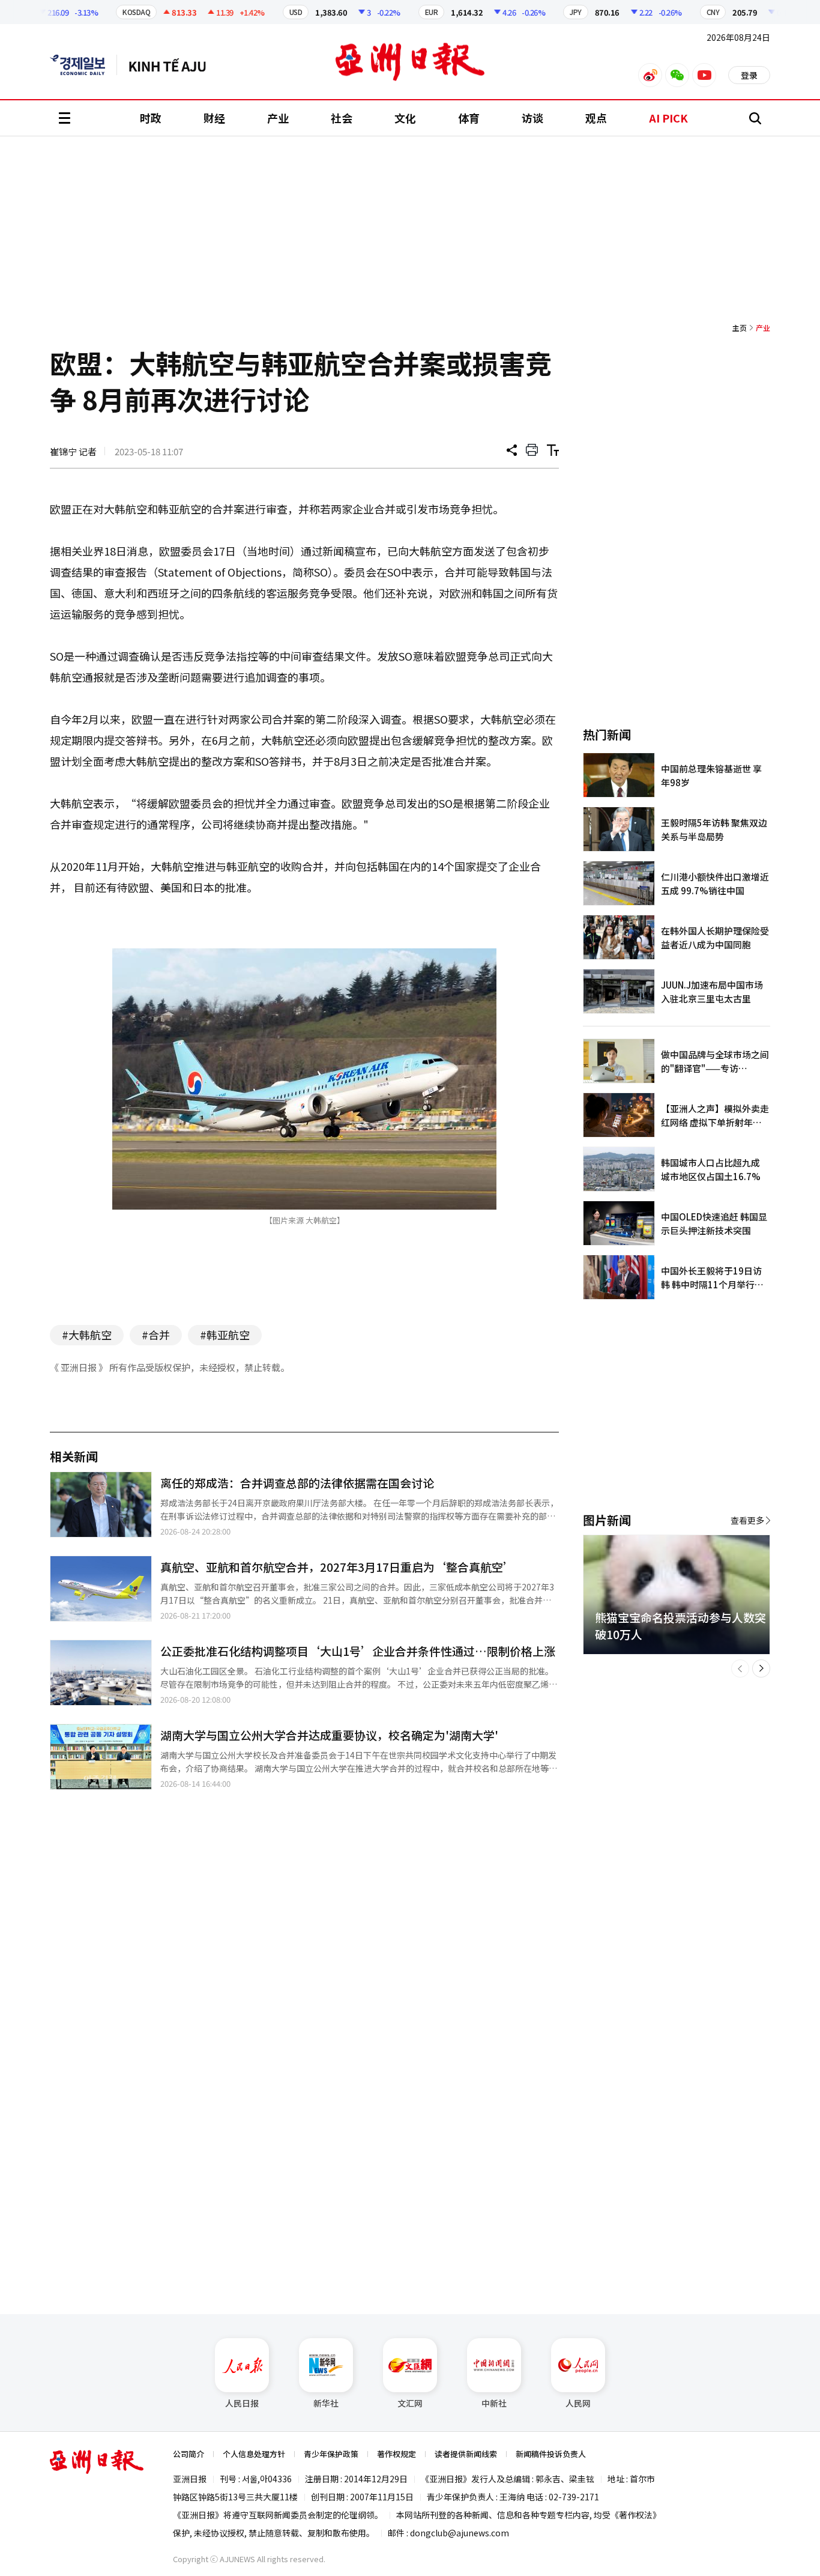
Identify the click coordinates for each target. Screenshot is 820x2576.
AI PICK (668, 118)
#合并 (156, 1335)
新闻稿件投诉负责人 (551, 2454)
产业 (278, 118)
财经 (214, 118)
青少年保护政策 (331, 2454)
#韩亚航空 (225, 1335)
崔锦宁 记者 (73, 451)
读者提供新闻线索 (466, 2454)
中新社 (494, 2403)
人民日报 (242, 2403)
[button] (740, 1668)
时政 (151, 118)
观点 (596, 118)
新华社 (326, 2403)
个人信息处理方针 (254, 2454)
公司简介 (188, 2454)
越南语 (173, 65)
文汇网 (410, 2403)
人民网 (578, 2403)
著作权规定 (396, 2454)
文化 (405, 118)
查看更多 (747, 1520)
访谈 (532, 118)
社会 (342, 118)
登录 (749, 75)
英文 (83, 65)
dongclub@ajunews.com (460, 2533)
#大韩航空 (87, 1335)
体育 (469, 118)
